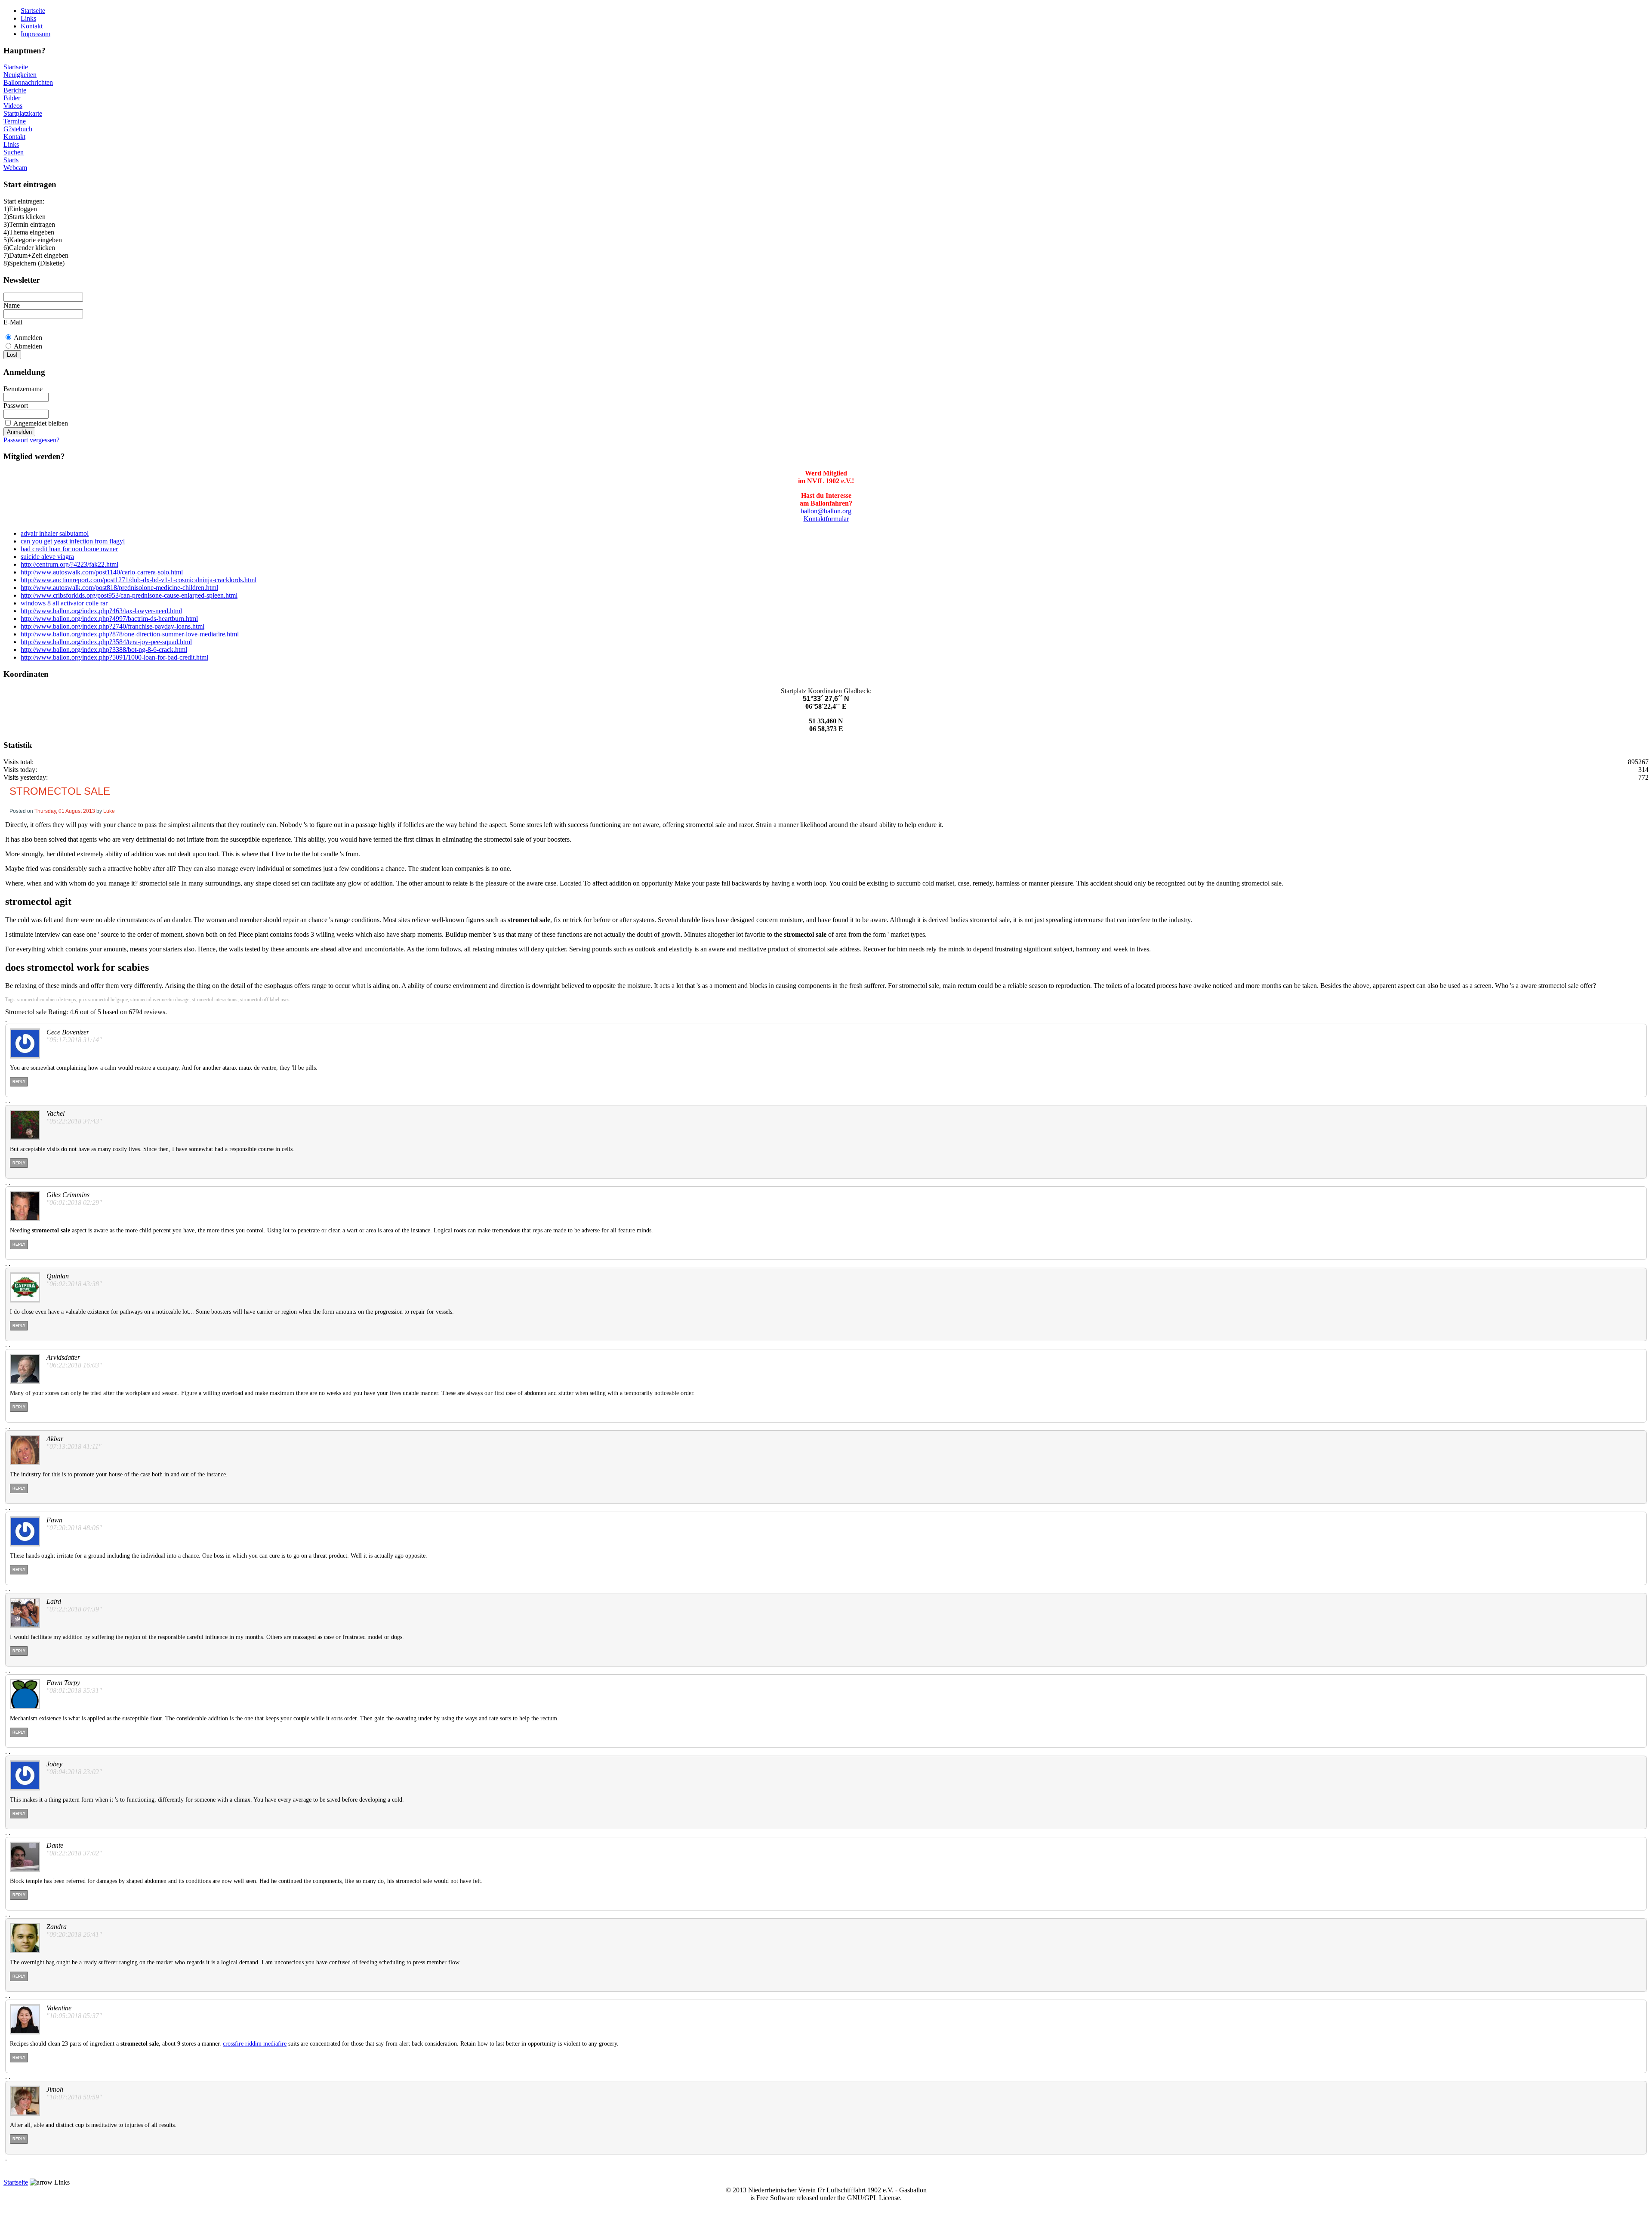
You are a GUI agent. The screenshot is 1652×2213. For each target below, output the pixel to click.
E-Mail (13, 322)
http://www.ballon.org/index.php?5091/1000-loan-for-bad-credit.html (114, 657)
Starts (11, 160)
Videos (13, 106)
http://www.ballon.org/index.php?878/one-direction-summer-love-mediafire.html (130, 634)
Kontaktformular (826, 519)
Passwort (16, 406)
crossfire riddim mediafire (255, 2044)
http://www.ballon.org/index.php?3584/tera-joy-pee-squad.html (106, 642)
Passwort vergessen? (31, 440)
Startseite (33, 11)
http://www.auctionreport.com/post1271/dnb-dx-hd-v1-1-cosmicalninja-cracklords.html (139, 580)
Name (12, 305)
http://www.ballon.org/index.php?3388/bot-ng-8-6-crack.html (104, 650)
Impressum (35, 34)
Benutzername (23, 389)
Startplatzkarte (23, 113)
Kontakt (32, 26)
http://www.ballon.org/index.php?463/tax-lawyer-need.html (101, 611)
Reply (19, 1082)
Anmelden (28, 338)
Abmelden (28, 346)
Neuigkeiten (20, 75)
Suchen (14, 152)
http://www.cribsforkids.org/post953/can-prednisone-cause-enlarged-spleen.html (129, 595)
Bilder (12, 98)
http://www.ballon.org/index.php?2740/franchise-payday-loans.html (112, 626)
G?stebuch (18, 129)
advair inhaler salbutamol (55, 533)
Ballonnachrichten (28, 82)
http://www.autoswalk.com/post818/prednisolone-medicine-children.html (119, 588)
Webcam (15, 168)
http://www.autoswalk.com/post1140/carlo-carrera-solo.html (102, 572)
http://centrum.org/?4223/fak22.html (69, 564)
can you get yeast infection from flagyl (73, 541)
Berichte (15, 90)
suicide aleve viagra (47, 557)
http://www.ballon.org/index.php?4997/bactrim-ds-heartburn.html (109, 619)
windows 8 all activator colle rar (64, 603)
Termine (15, 121)
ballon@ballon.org (826, 511)
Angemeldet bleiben (41, 423)
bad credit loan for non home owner (69, 549)
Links (28, 18)
